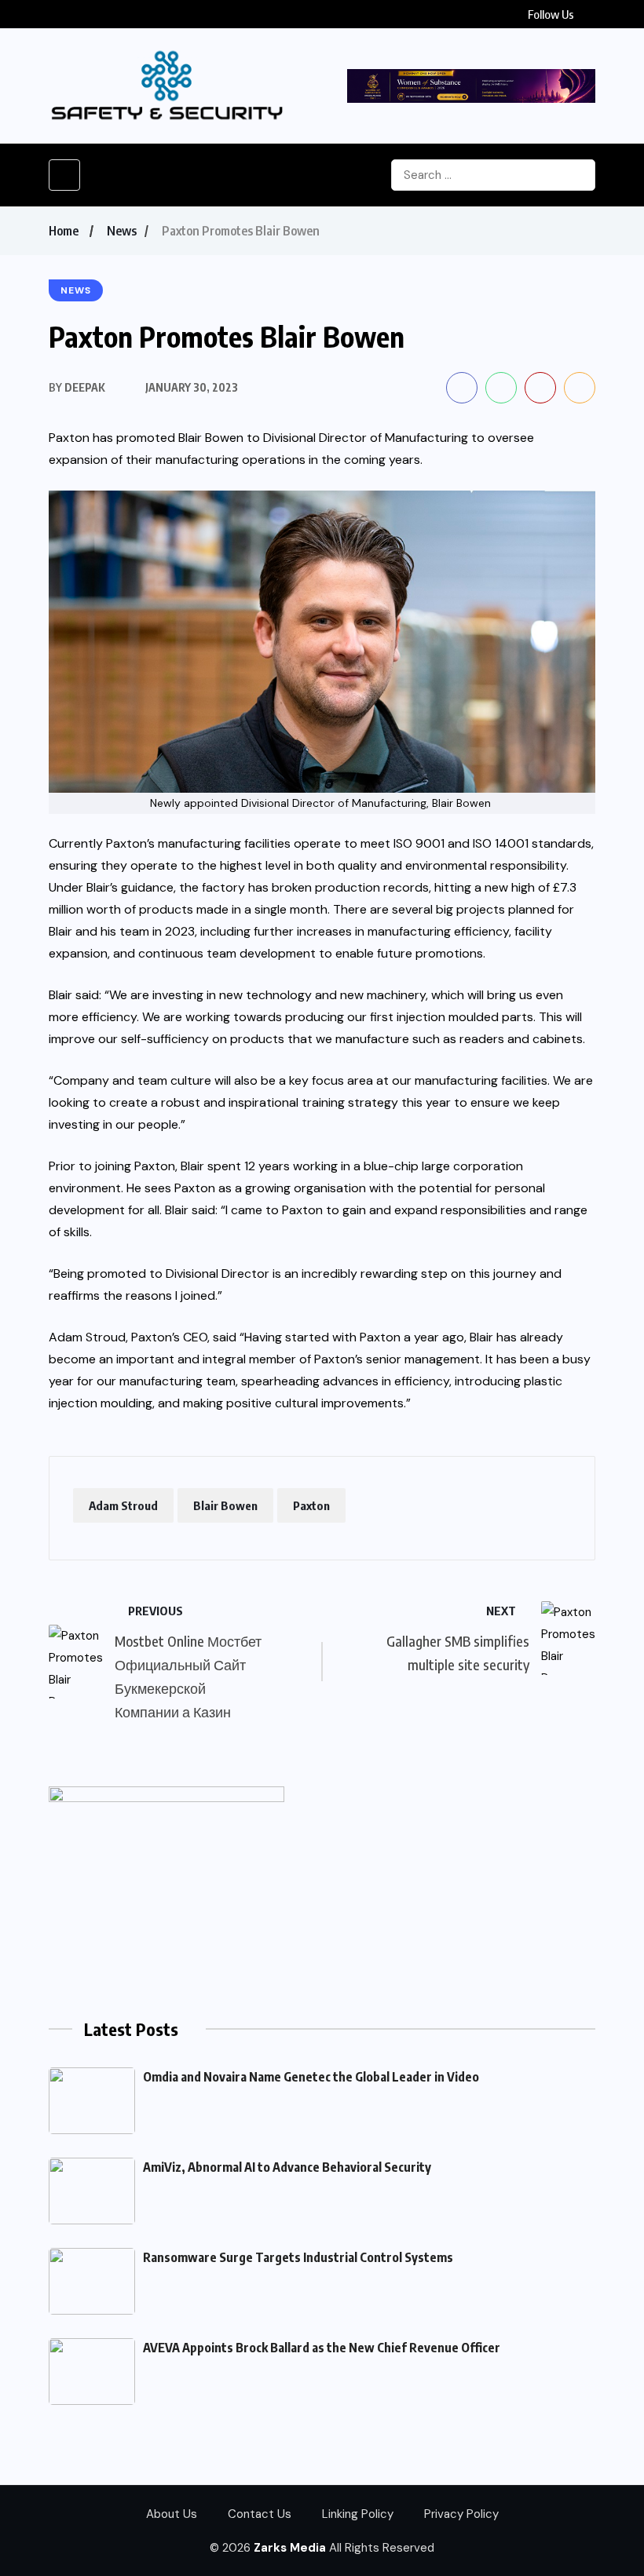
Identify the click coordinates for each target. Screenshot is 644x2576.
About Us (172, 2514)
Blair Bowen (225, 1505)
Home (64, 231)
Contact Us (260, 2514)
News (122, 231)
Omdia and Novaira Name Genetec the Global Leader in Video (311, 2077)
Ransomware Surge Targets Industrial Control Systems (298, 2257)
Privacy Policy (461, 2514)
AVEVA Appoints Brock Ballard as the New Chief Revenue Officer (322, 2348)
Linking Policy (358, 2514)
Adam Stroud (123, 1505)
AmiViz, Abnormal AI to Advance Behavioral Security (287, 2167)
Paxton (69, 438)
